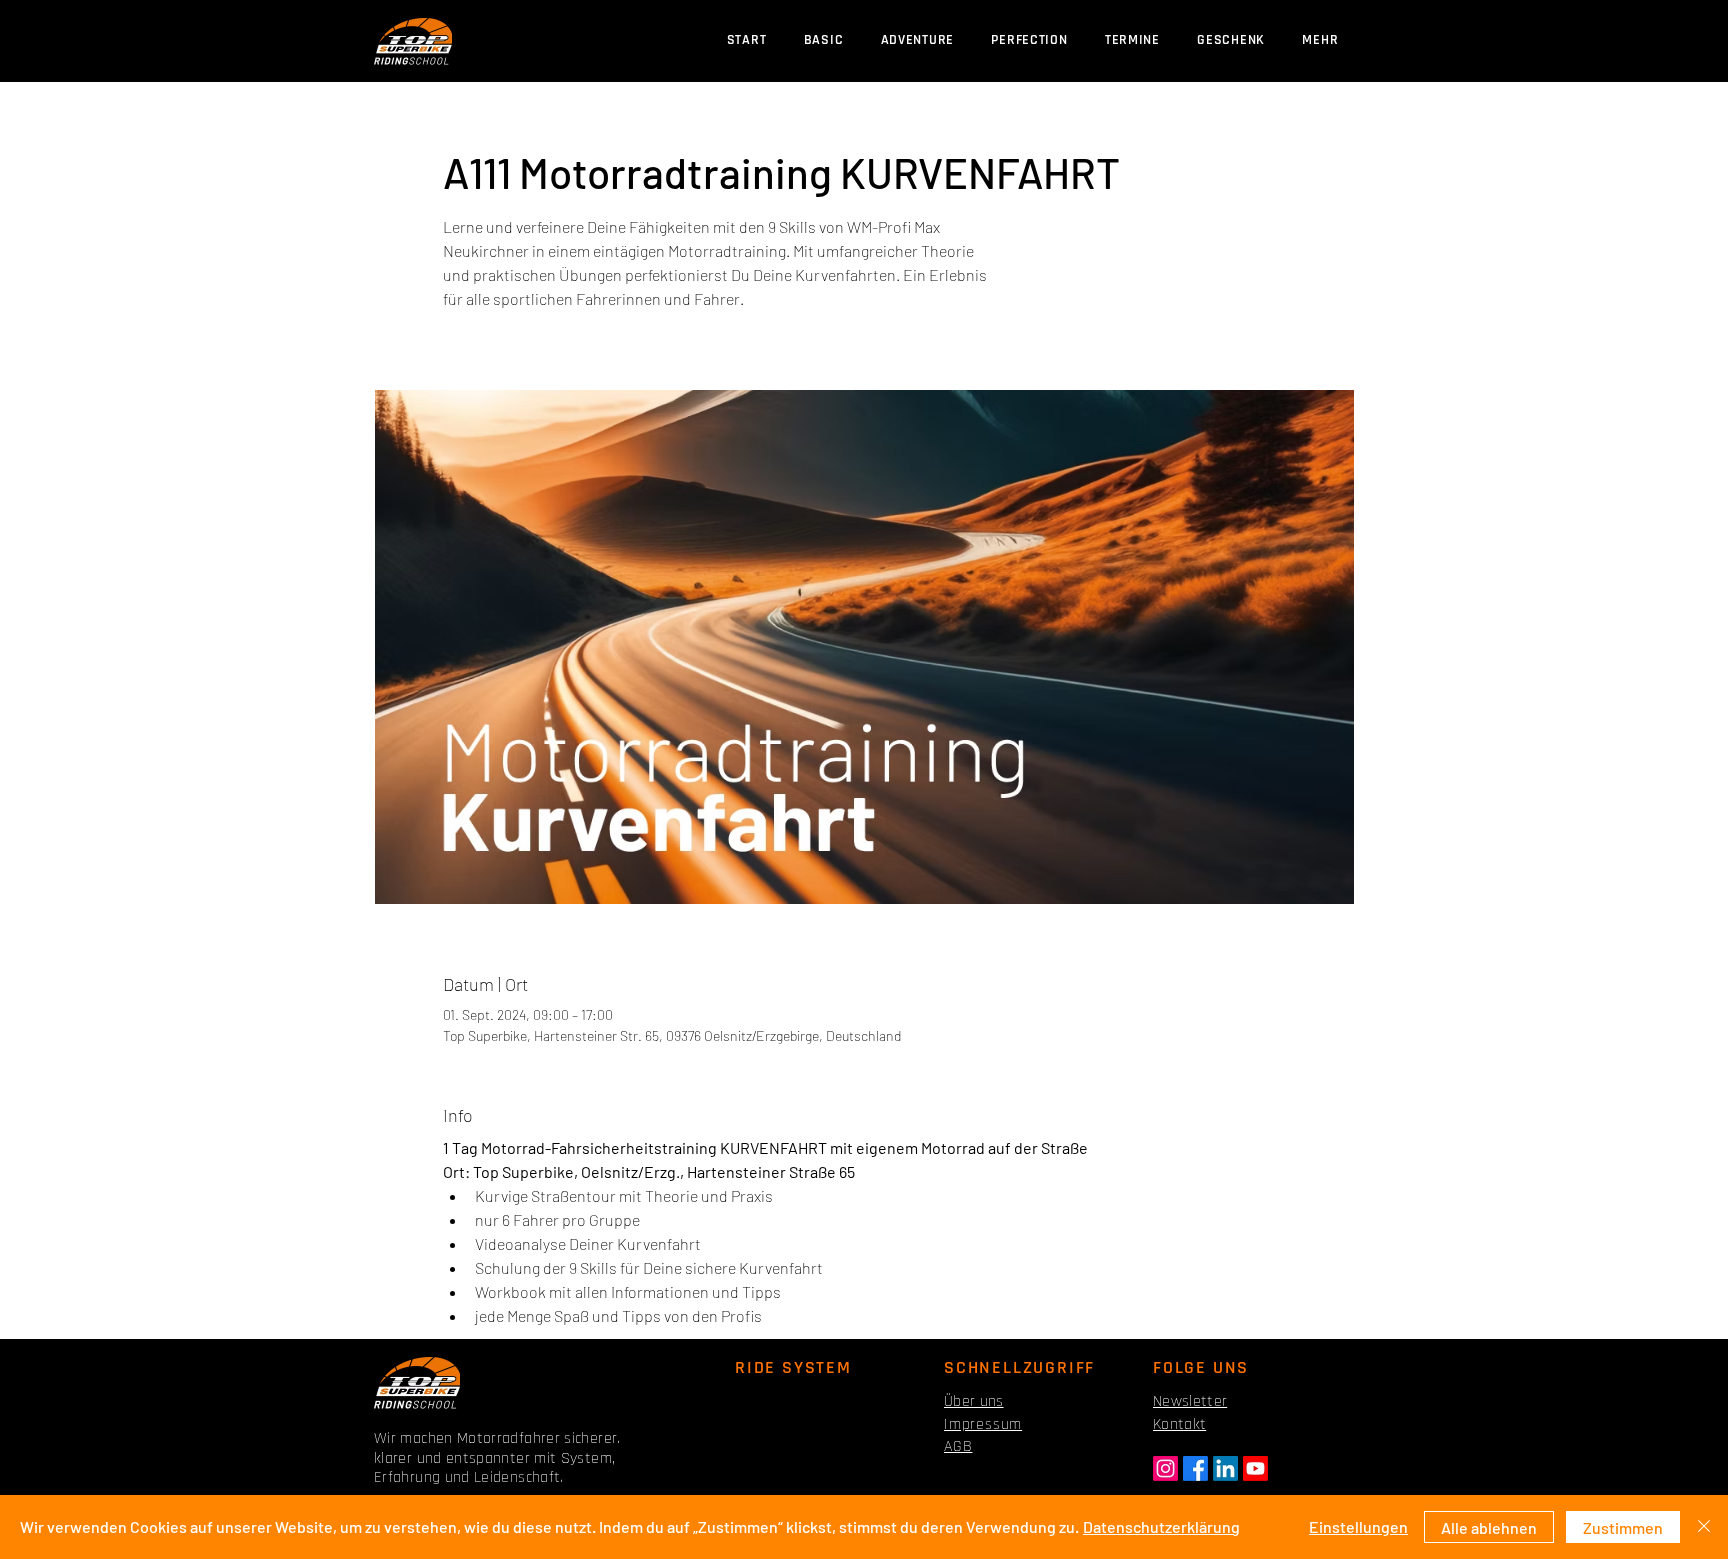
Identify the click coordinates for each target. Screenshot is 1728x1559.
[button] (1132, 40)
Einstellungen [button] (1358, 1526)
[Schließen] (1704, 1527)
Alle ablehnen (1489, 1527)
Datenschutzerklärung (1161, 1526)
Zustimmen (1623, 1527)
